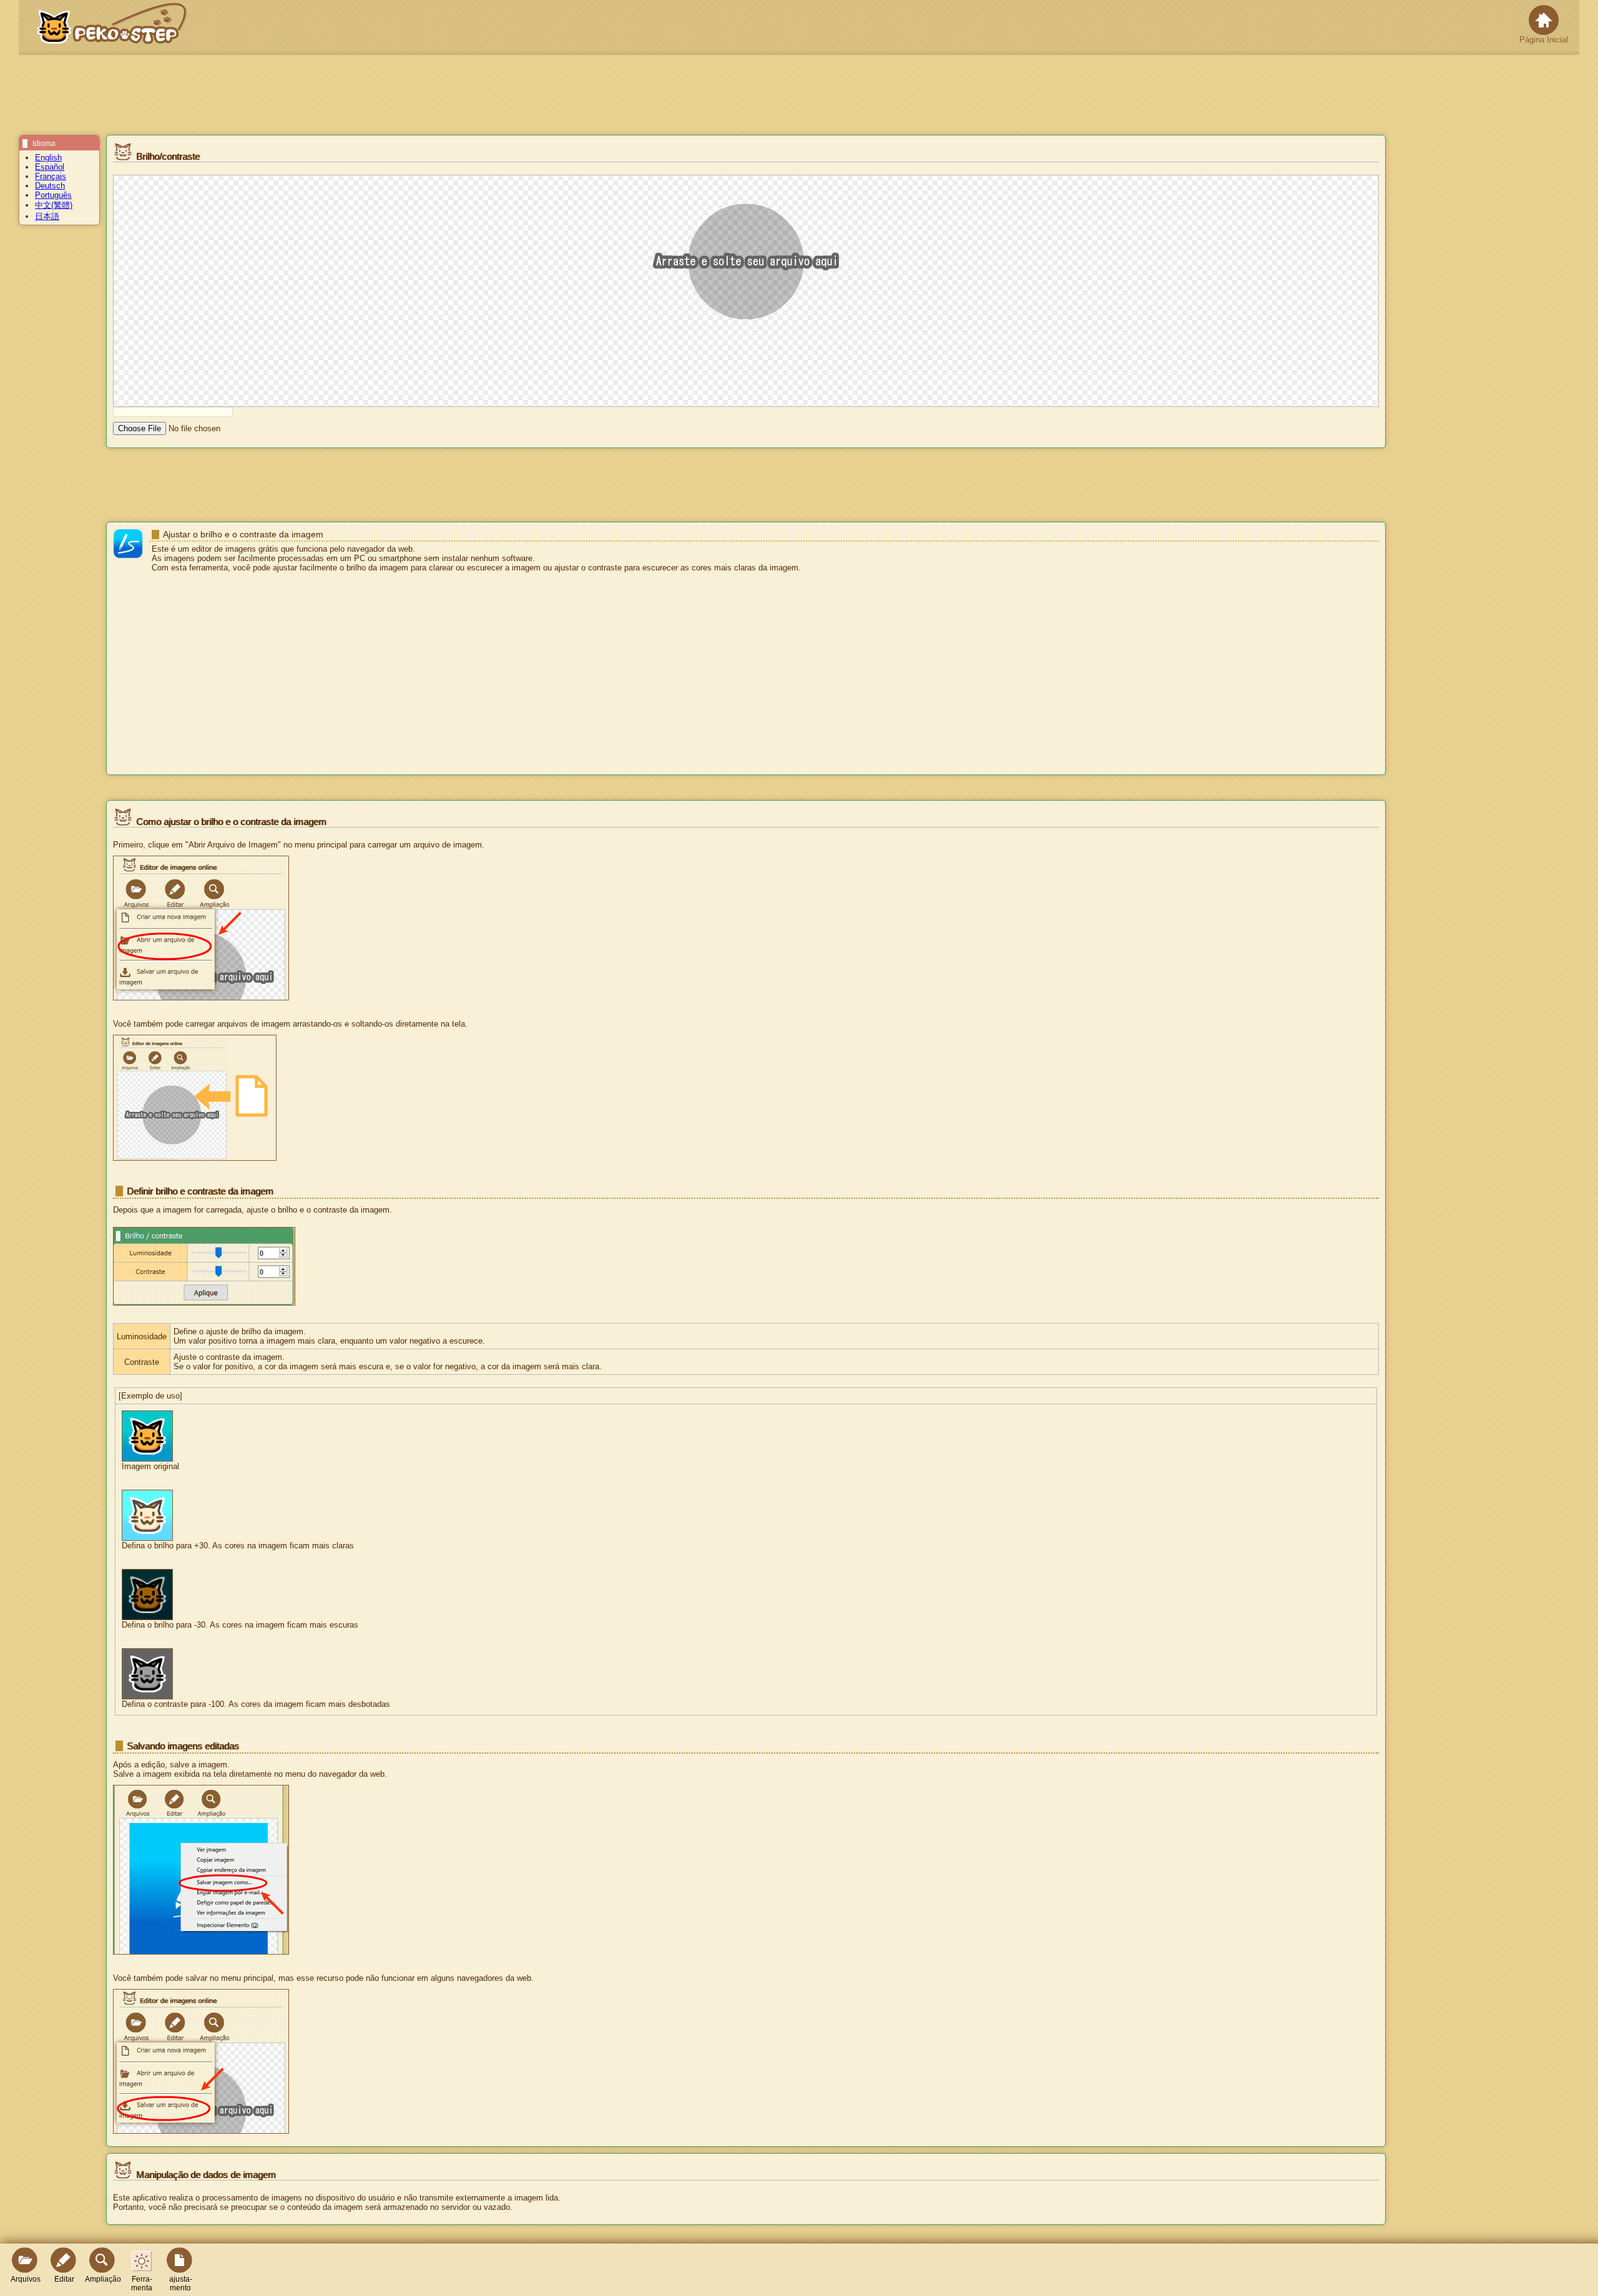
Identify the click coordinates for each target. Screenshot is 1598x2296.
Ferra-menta (142, 2284)
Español (50, 167)
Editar (64, 2279)
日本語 (47, 216)
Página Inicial (1544, 40)
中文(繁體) (54, 205)
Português (53, 195)
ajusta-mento (181, 2284)
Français (51, 176)
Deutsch (50, 186)
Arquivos (26, 2279)
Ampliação (103, 2279)
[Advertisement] (746, 675)
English (48, 158)
